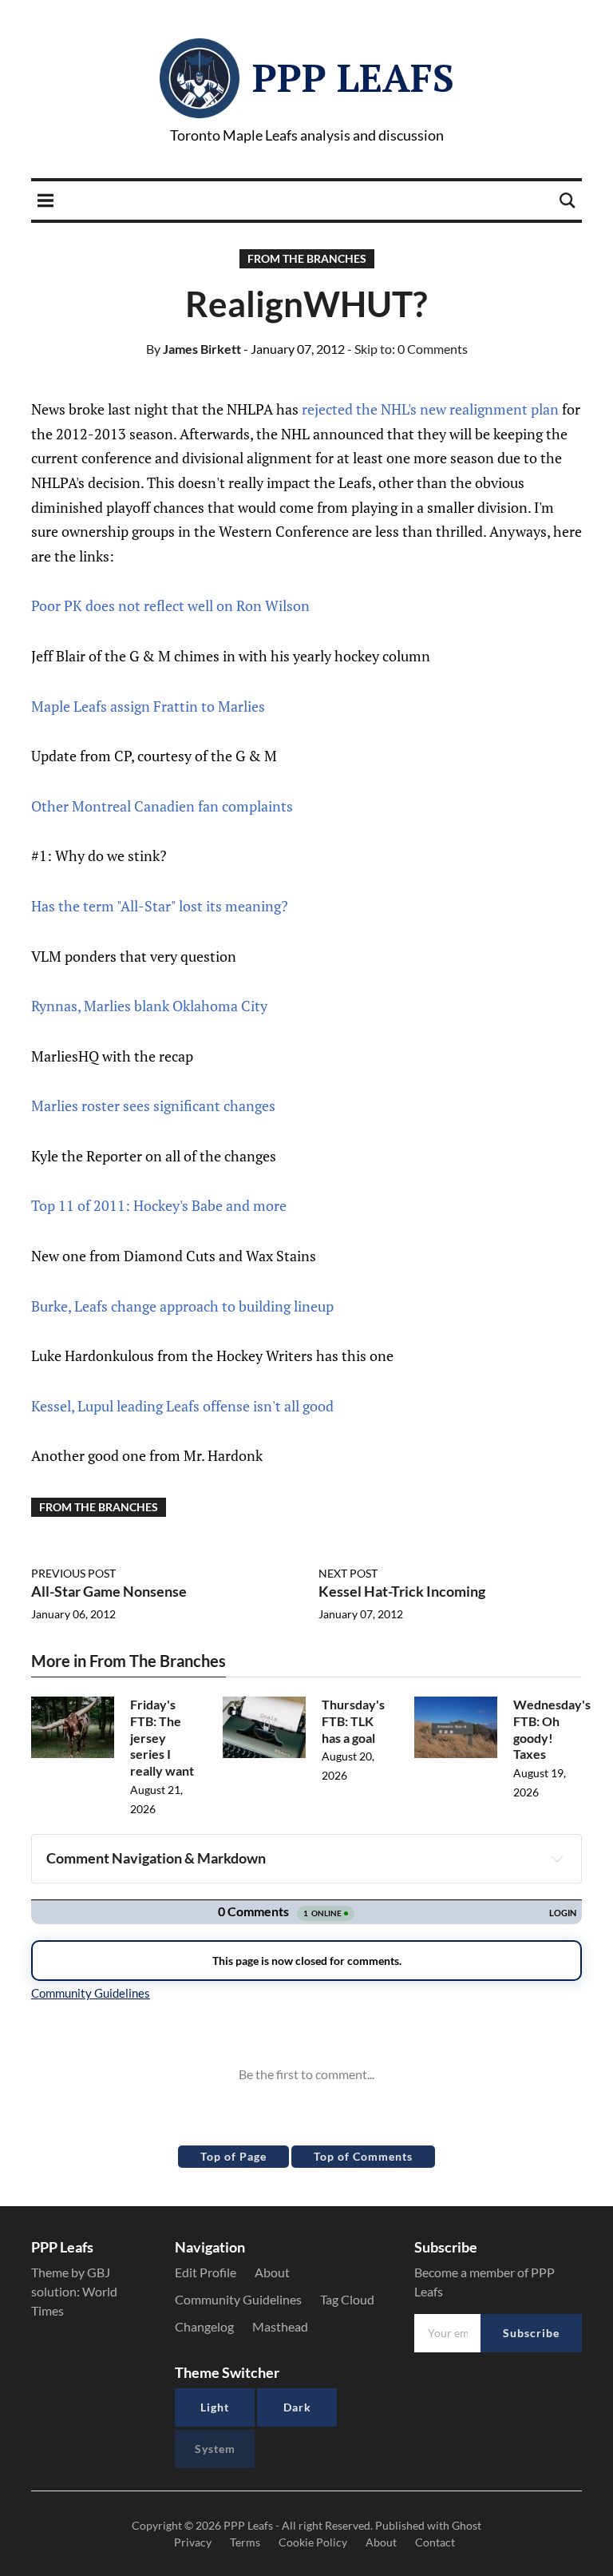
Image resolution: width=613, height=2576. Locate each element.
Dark (297, 2407)
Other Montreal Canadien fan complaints (162, 806)
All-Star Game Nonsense (109, 1591)
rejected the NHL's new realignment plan (430, 409)
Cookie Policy (313, 2542)
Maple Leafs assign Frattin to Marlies (148, 706)
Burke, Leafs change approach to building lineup (182, 1306)
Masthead (280, 2326)
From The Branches (307, 258)
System (215, 2449)
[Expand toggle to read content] (557, 1859)
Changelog (204, 2326)
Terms (245, 2542)
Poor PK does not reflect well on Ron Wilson (170, 605)
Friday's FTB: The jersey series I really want (162, 1737)
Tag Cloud (347, 2299)
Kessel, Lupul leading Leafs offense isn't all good (182, 1406)
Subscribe (531, 2333)
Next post (348, 1573)
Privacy (193, 2542)
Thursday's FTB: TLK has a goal (353, 1721)
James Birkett (194, 349)
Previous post (73, 1573)
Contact (435, 2542)
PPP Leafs (353, 77)
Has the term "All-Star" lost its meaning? (160, 906)
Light (215, 2407)
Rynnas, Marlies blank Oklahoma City (149, 1006)
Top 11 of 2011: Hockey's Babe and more (159, 1205)
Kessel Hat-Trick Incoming (402, 1591)
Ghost (467, 2525)
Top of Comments (363, 2156)
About (272, 2272)
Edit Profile (206, 2272)
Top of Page (233, 2156)
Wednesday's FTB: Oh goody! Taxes (552, 1729)
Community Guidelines (238, 2299)
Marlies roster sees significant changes (153, 1105)
